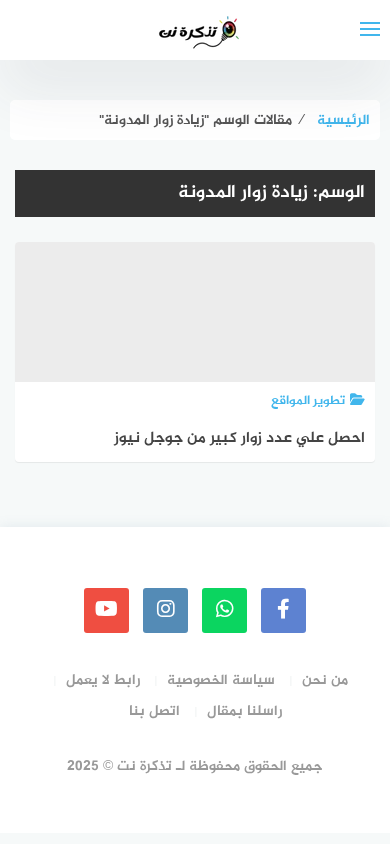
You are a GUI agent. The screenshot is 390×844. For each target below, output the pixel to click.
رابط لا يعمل (103, 680)
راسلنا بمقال (244, 711)
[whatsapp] (224, 610)
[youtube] (106, 610)
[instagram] (165, 610)
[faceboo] (283, 610)
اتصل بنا (154, 711)
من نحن (325, 680)
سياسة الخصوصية (221, 680)
